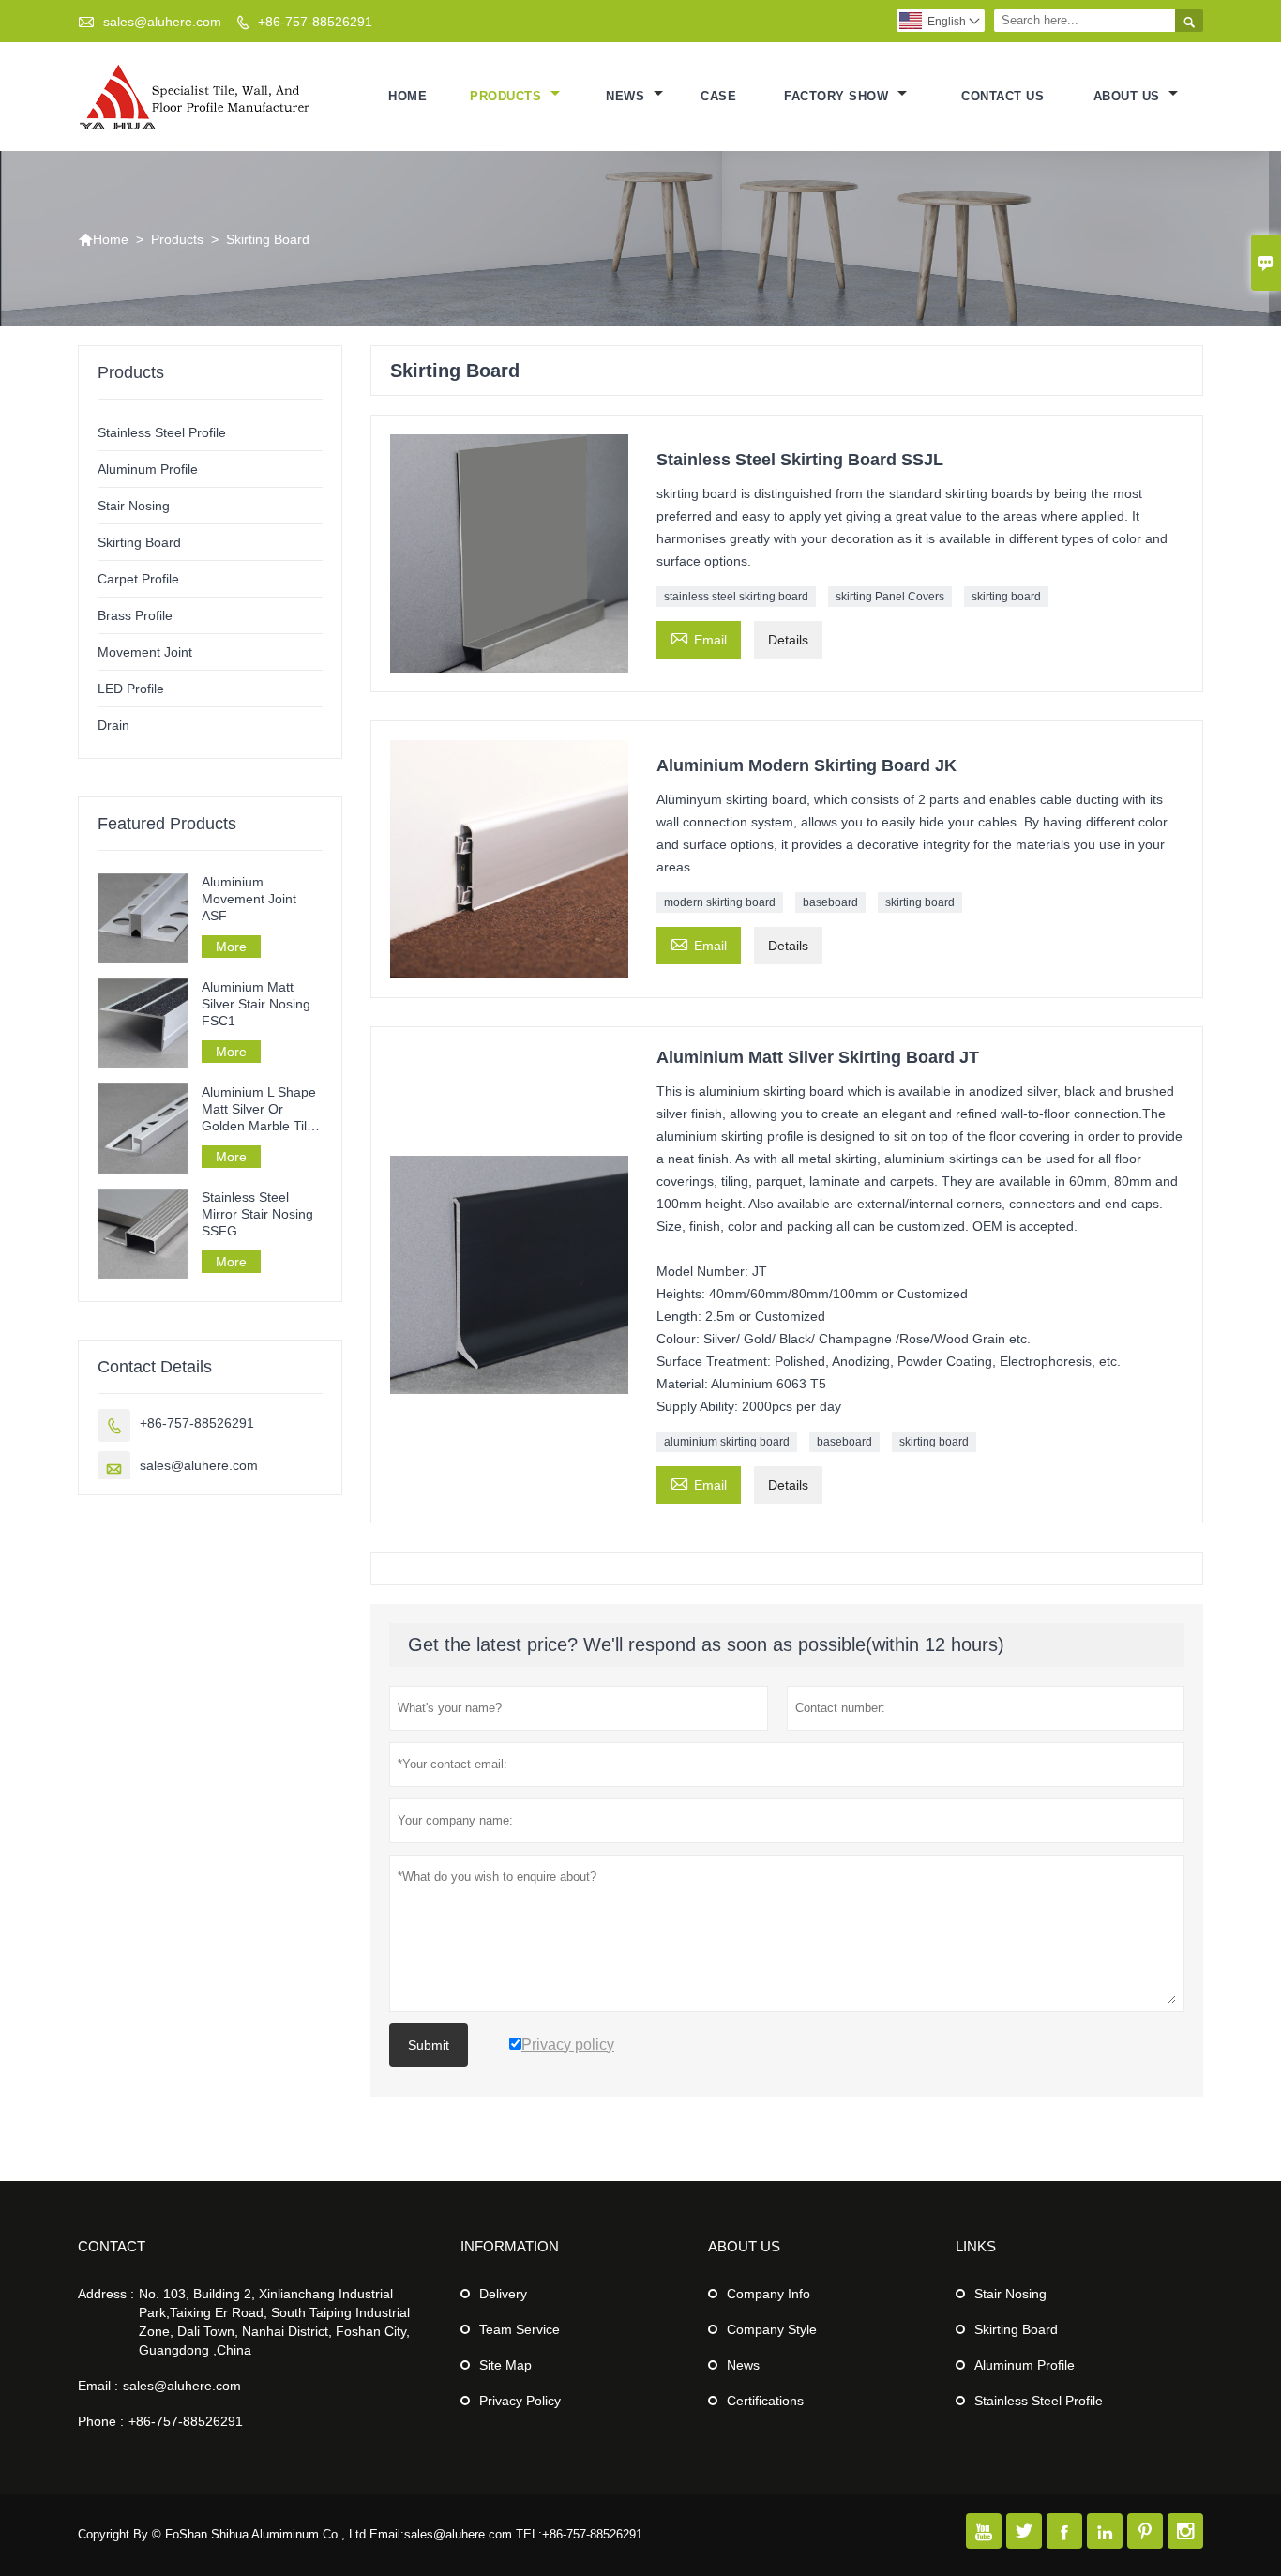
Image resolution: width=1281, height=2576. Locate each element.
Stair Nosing (134, 506)
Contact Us (1002, 96)
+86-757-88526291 (315, 22)
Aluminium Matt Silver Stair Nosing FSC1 (256, 1004)
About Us (1129, 96)
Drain (113, 725)
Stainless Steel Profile (162, 432)
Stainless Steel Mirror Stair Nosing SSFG (257, 1214)
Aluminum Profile (148, 469)
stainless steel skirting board (736, 597)
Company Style (772, 2329)
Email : (98, 2386)
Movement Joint (145, 652)
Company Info (769, 2294)
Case (718, 96)
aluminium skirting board (727, 1442)
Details (788, 640)
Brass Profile (135, 615)
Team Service (520, 2329)
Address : (106, 2294)
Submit (429, 2045)
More (231, 947)
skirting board (1006, 597)
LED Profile (131, 689)
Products (508, 96)
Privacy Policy (520, 2401)
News (627, 96)
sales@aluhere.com (162, 22)
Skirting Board (139, 542)
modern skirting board (720, 902)
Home (407, 96)
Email (699, 637)
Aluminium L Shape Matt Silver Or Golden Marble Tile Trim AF (259, 1109)
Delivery (503, 2294)
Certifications (765, 2401)
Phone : (101, 2421)
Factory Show (838, 96)
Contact (112, 2246)
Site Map (505, 2365)
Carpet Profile (138, 579)
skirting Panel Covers (890, 597)
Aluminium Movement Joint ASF (249, 899)
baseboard (830, 902)
